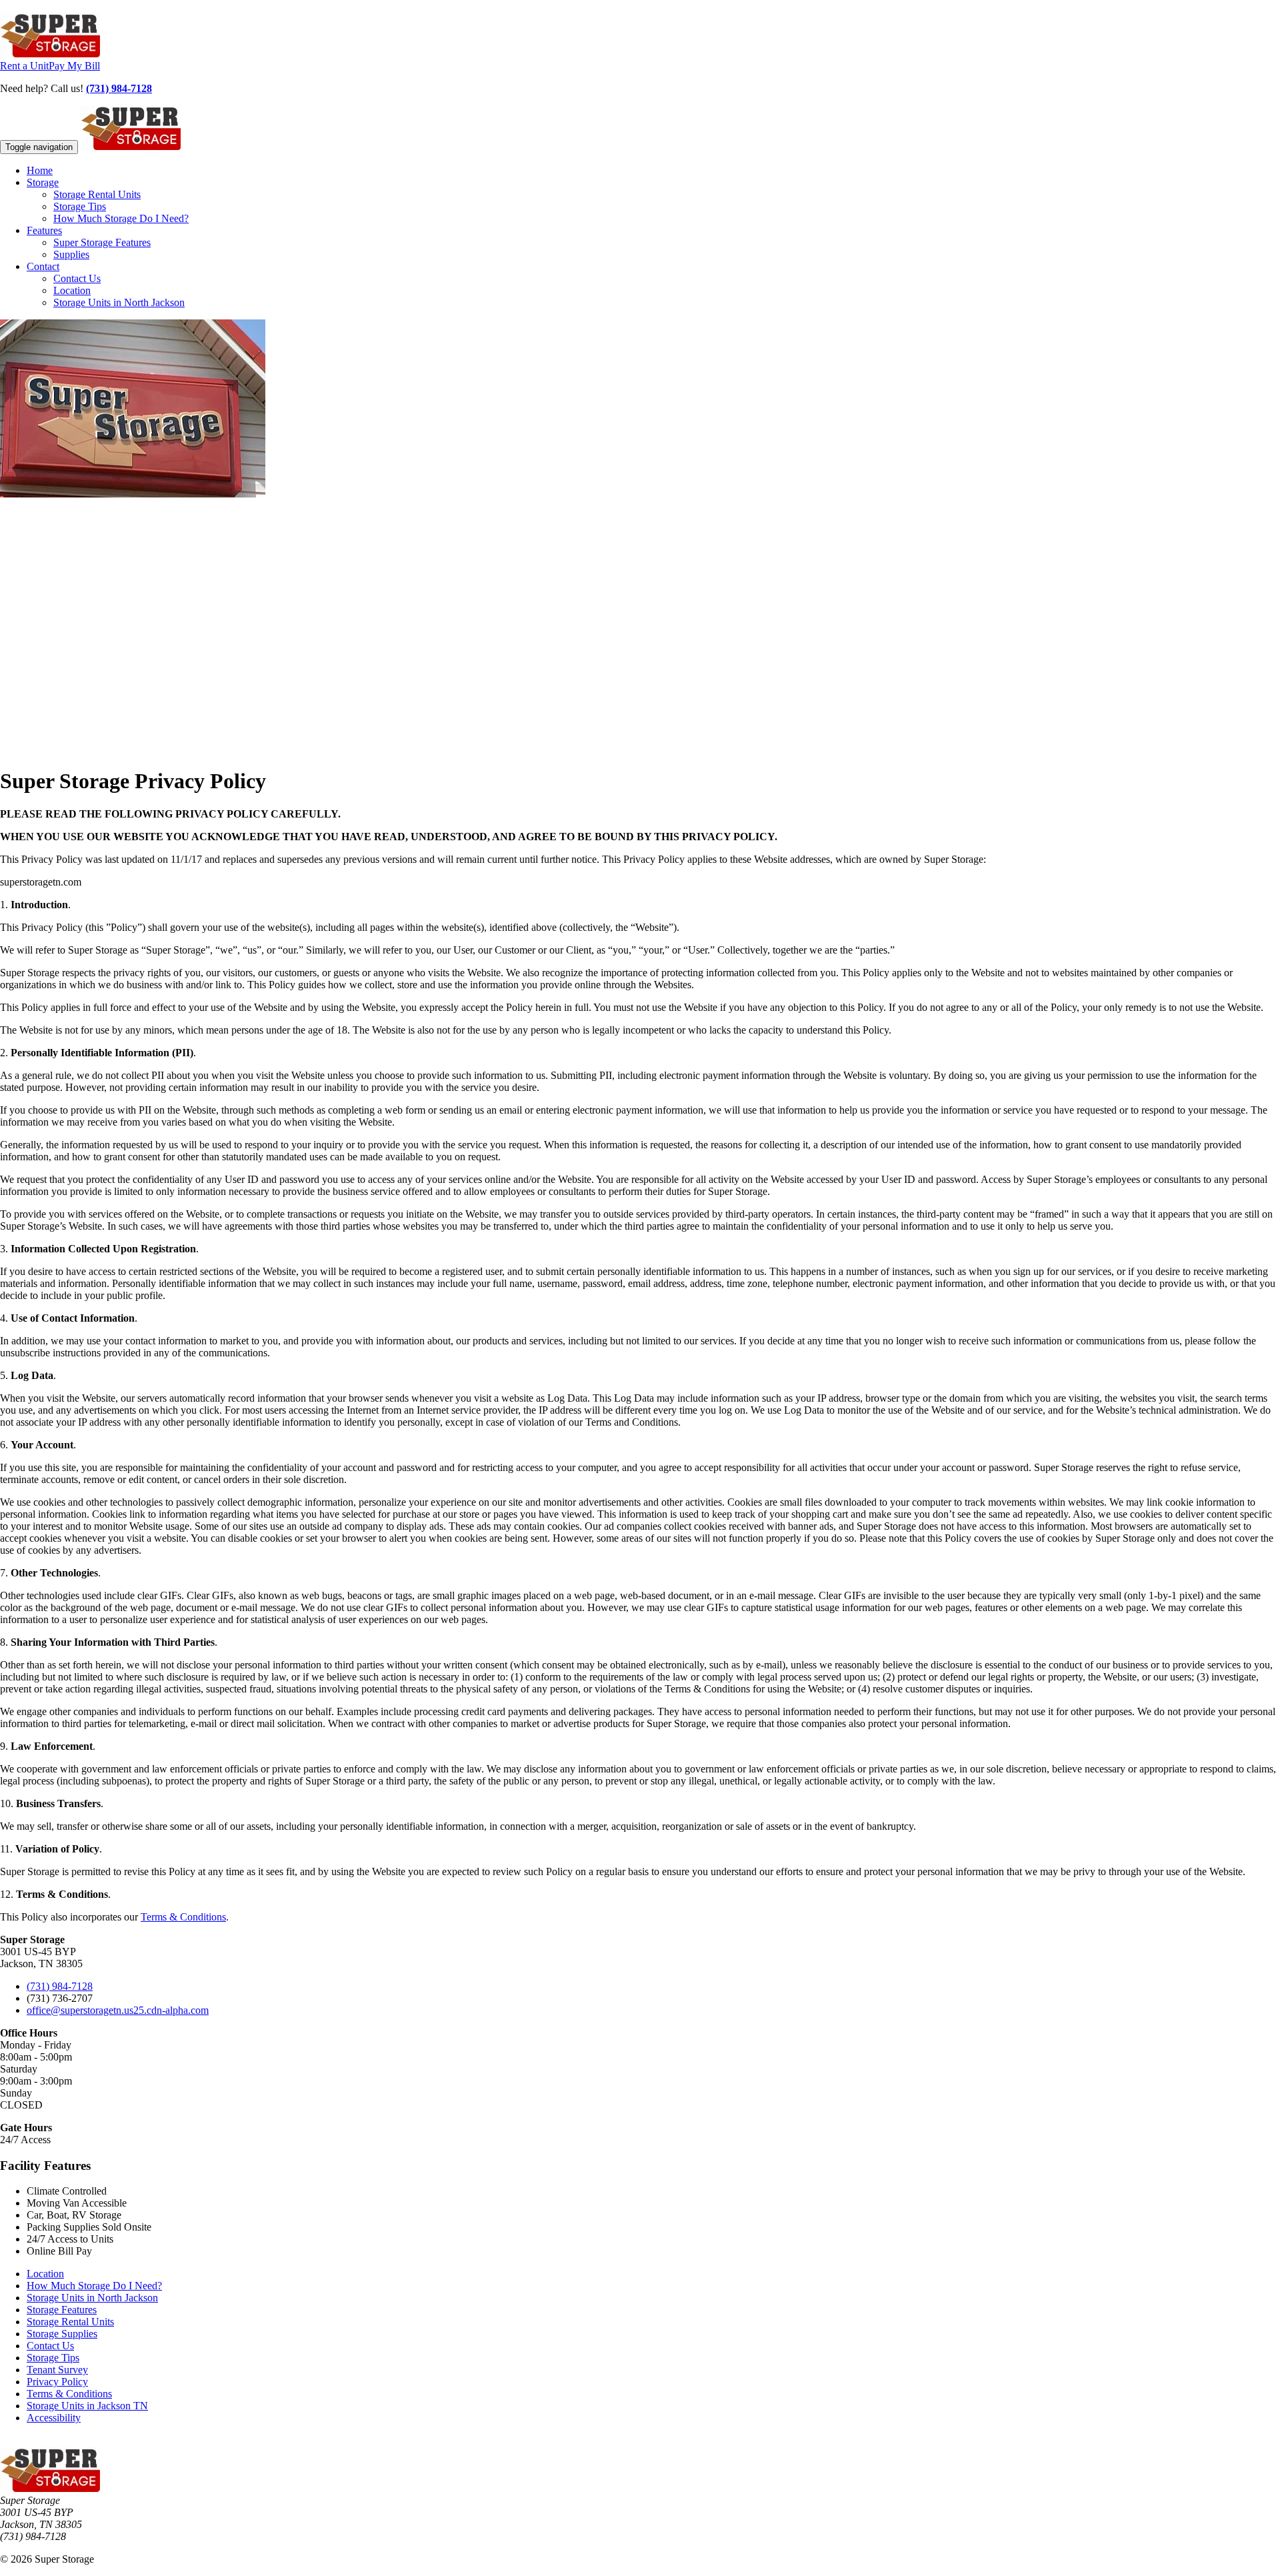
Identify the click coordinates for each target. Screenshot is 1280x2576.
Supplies (71, 254)
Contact (43, 266)
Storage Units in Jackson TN (87, 2406)
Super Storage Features (102, 242)
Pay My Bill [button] (74, 66)
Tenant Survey (57, 2370)
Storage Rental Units (97, 194)
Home (40, 170)
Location (72, 290)
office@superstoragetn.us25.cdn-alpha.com (118, 2010)
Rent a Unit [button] (24, 66)
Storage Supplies (62, 2334)
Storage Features (62, 2310)
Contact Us (77, 278)
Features (44, 230)
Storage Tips (80, 206)
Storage (43, 182)
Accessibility (54, 2418)
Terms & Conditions (183, 1917)
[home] (50, 54)
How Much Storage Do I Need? (121, 218)
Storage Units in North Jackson (119, 302)
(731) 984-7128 (119, 88)
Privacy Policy (57, 2382)
